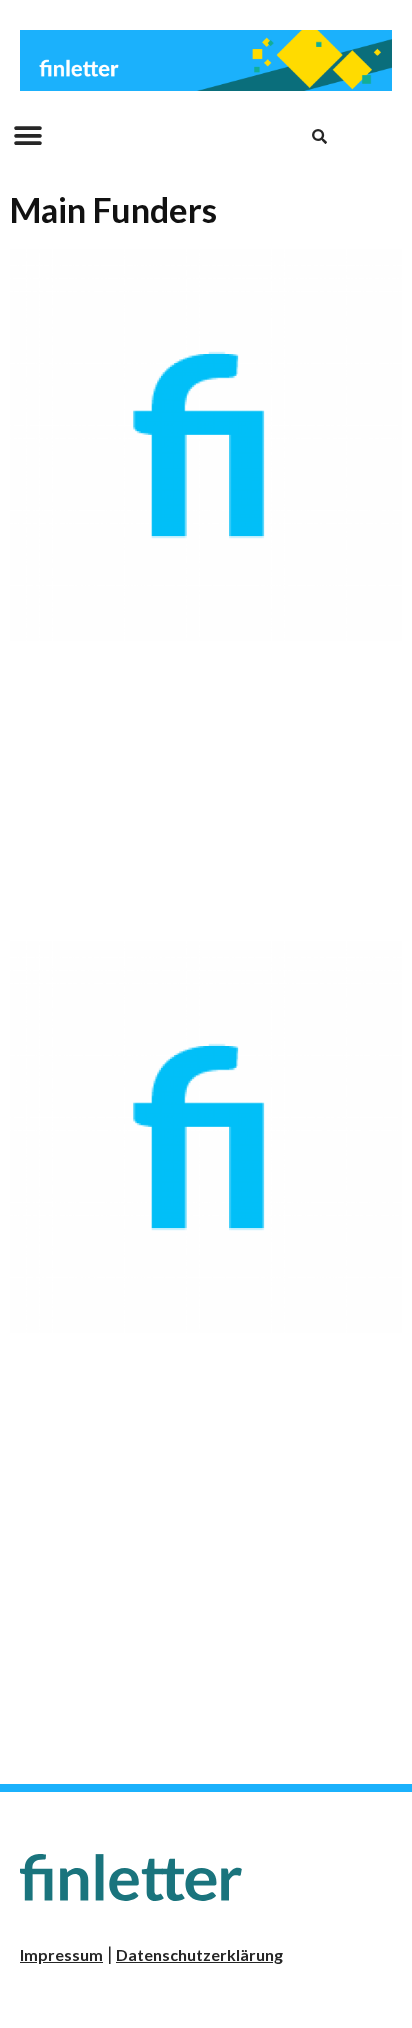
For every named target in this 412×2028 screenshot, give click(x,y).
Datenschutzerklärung (199, 1954)
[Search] (319, 136)
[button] (27, 136)
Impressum (61, 1954)
